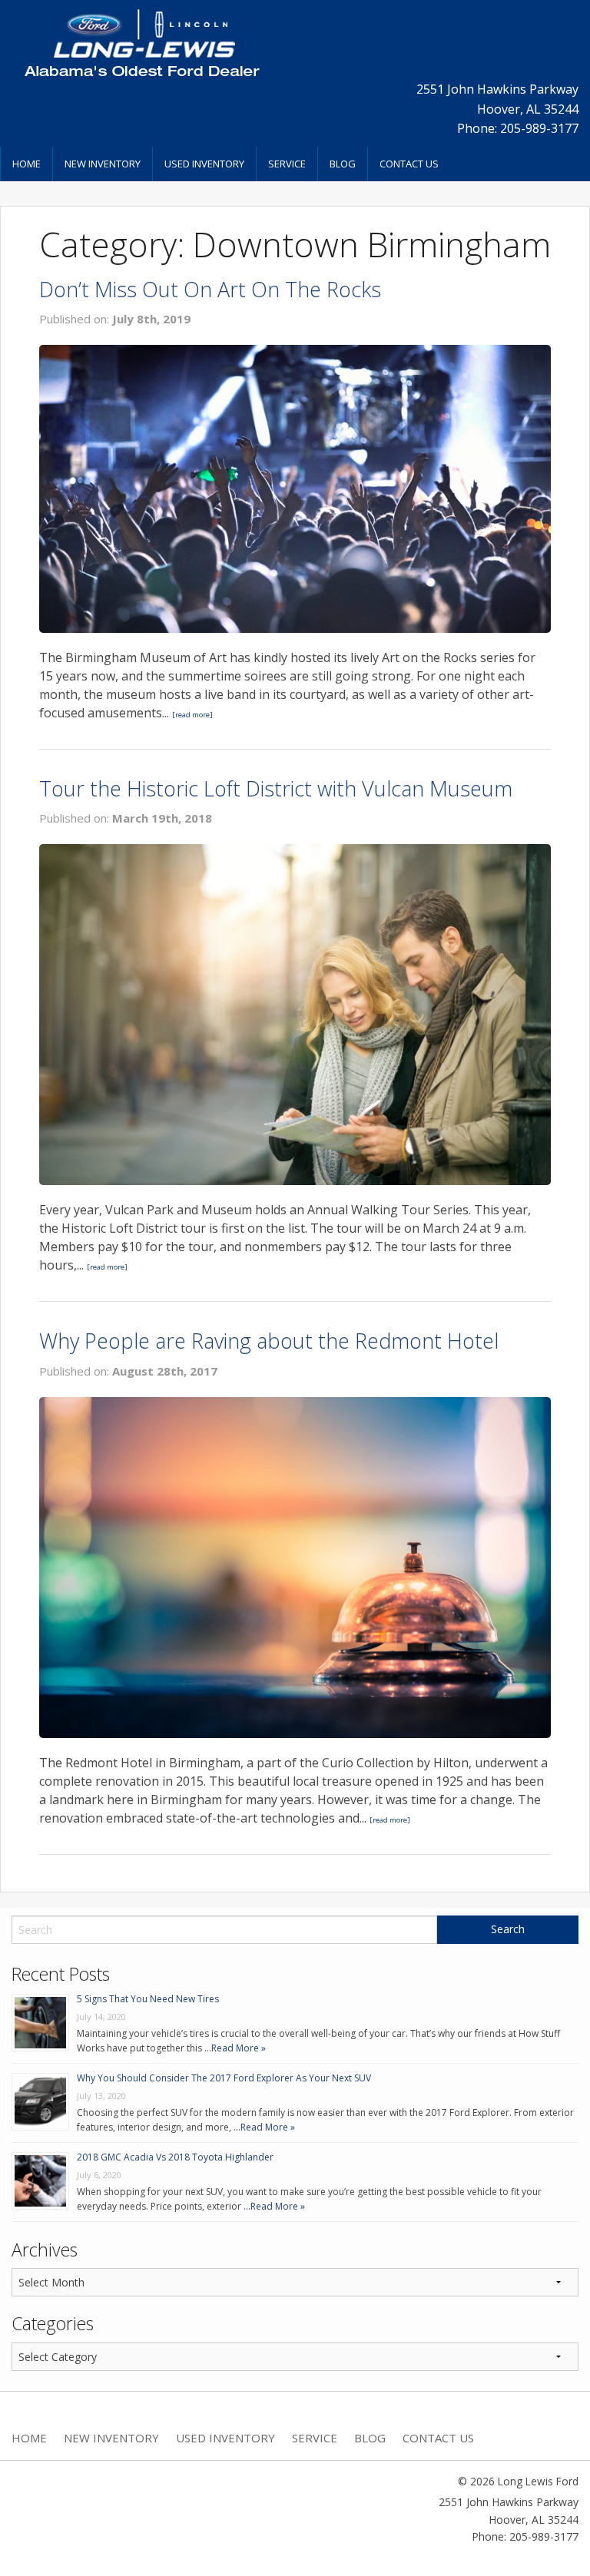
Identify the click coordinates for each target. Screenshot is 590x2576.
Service (287, 164)
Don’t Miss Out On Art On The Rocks (210, 289)
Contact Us (409, 164)
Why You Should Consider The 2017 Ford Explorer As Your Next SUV (224, 2078)
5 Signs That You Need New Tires (148, 1999)
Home (27, 164)
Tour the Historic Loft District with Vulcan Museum (276, 788)
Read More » (239, 2048)
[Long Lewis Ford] (141, 42)
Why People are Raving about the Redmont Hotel (269, 1341)
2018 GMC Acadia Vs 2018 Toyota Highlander (175, 2157)
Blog (343, 164)
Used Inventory (204, 164)
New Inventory (103, 164)
